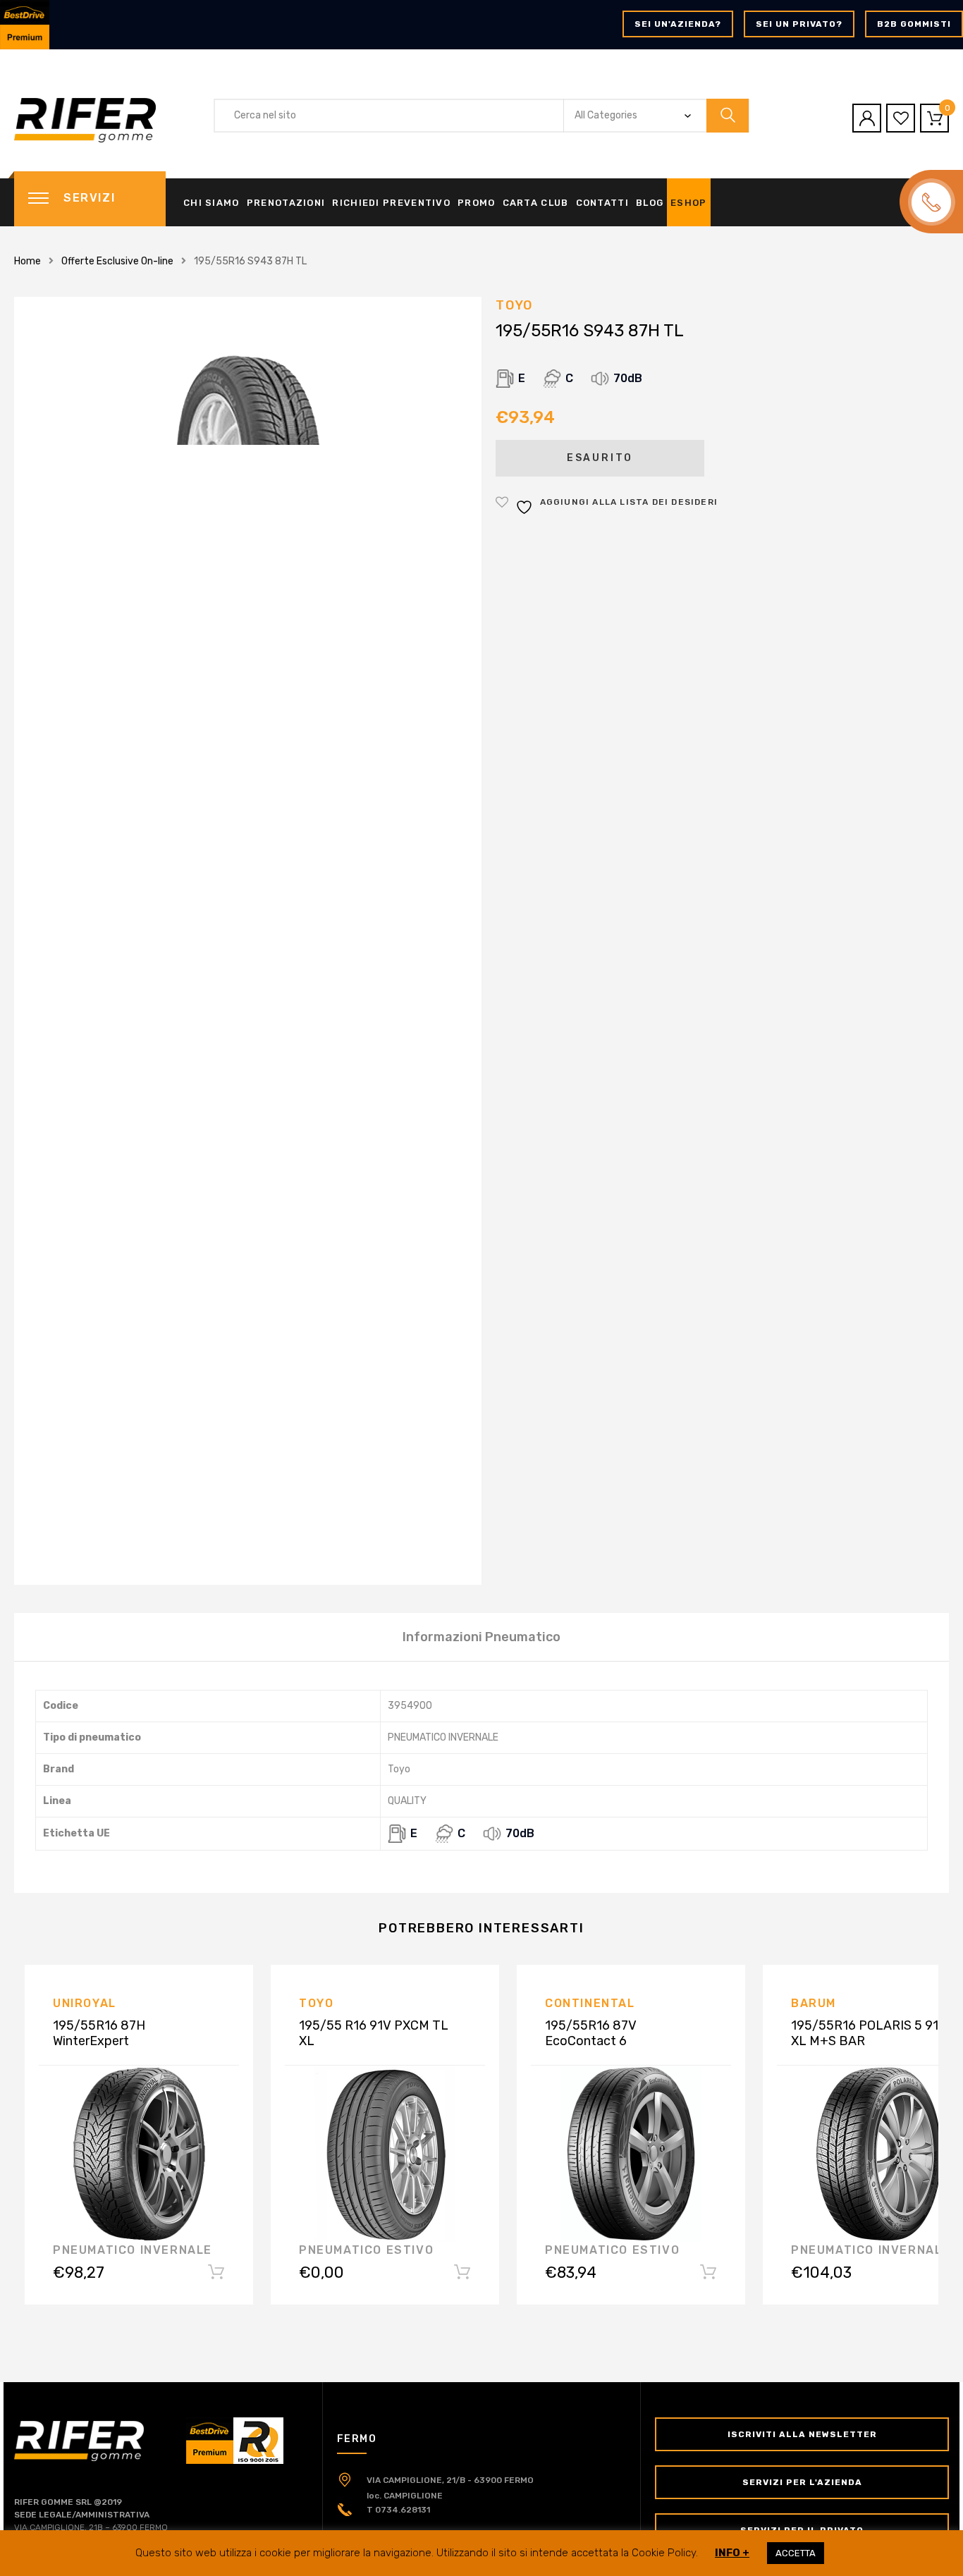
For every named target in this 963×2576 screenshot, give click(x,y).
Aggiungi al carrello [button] (216, 2275)
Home (27, 261)
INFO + (732, 2553)
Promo (477, 203)
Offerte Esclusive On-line (117, 261)
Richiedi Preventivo (391, 203)
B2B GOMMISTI (914, 24)
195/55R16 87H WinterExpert (99, 2033)
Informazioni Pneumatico (481, 1637)
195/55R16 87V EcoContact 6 (591, 2033)
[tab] (481, 1637)
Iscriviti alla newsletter (802, 2434)
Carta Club (536, 203)
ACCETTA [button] (796, 2553)
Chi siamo (211, 203)
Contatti (602, 203)
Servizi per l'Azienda (802, 2482)
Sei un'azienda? (678, 24)
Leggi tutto (462, 2275)
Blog (650, 203)
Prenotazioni (286, 203)
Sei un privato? (799, 24)
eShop (689, 203)
